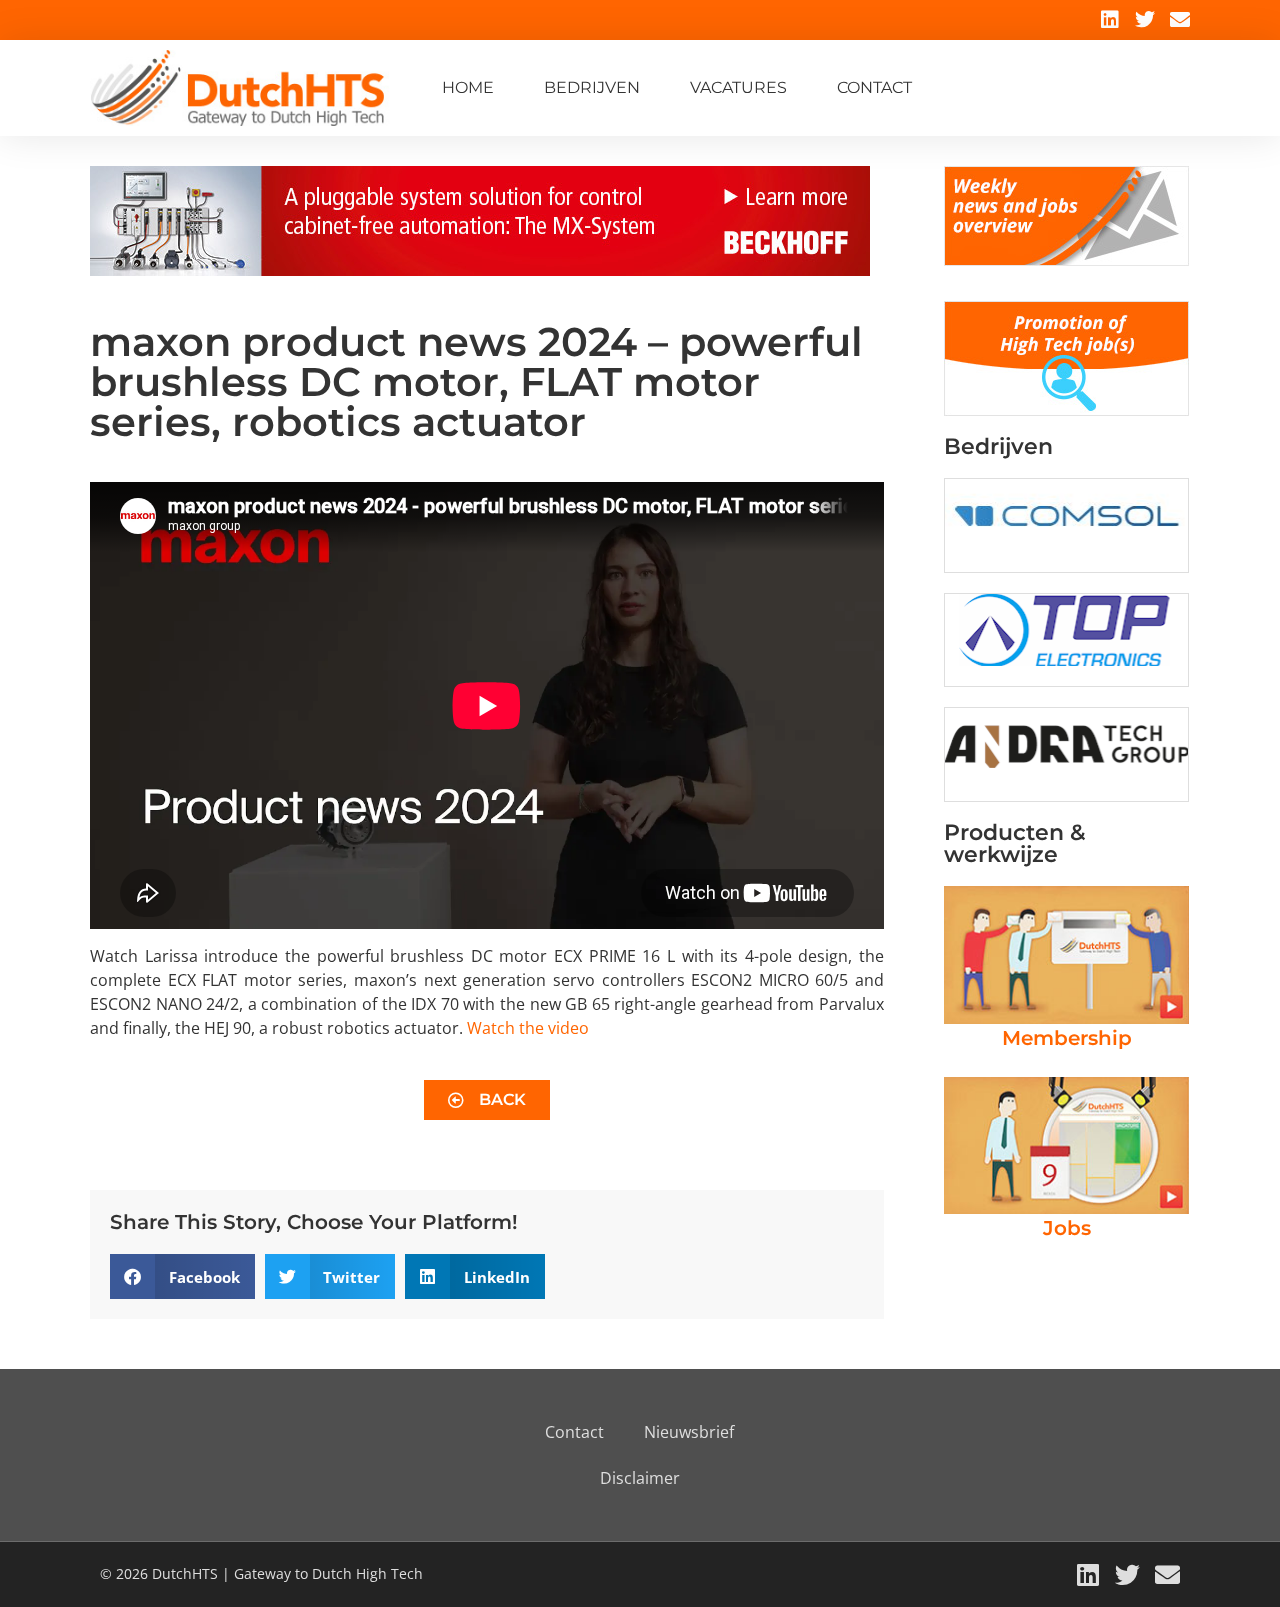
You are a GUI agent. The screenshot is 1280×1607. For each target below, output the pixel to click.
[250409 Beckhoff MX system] (480, 270)
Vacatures (738, 87)
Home (468, 87)
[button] (182, 1276)
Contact (874, 87)
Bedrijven (592, 87)
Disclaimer (640, 1478)
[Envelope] (1180, 20)
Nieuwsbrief (689, 1432)
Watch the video (528, 1028)
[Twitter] (1145, 20)
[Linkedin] (1110, 20)
